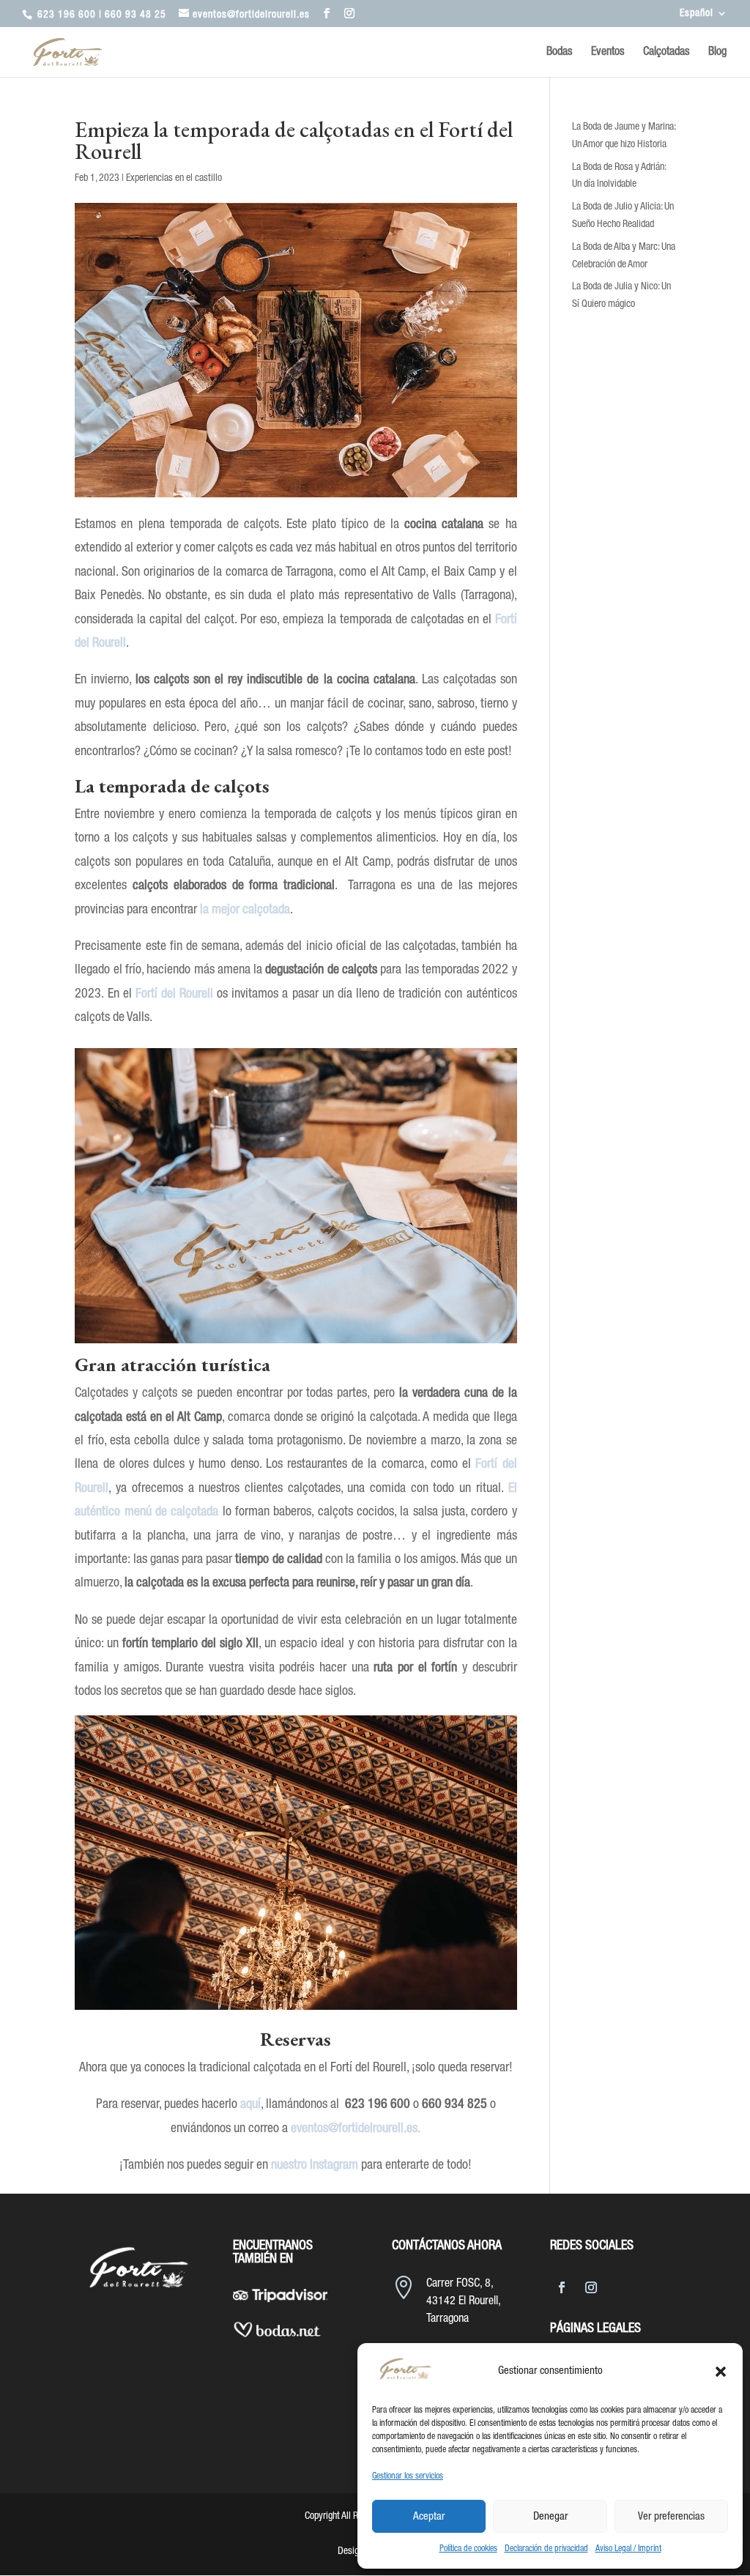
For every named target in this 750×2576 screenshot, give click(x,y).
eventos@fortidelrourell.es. (356, 2128)
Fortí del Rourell (174, 994)
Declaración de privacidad (546, 2549)
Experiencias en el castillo (174, 178)
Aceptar (429, 2517)
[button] (721, 2372)
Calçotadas (667, 52)
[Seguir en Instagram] (591, 2287)
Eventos (608, 52)
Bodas (560, 52)
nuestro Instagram (315, 2165)
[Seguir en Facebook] (562, 2287)
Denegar (550, 2517)
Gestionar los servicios (408, 2476)
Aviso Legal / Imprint (628, 2549)
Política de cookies (468, 2549)
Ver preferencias (671, 2517)
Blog (717, 52)
